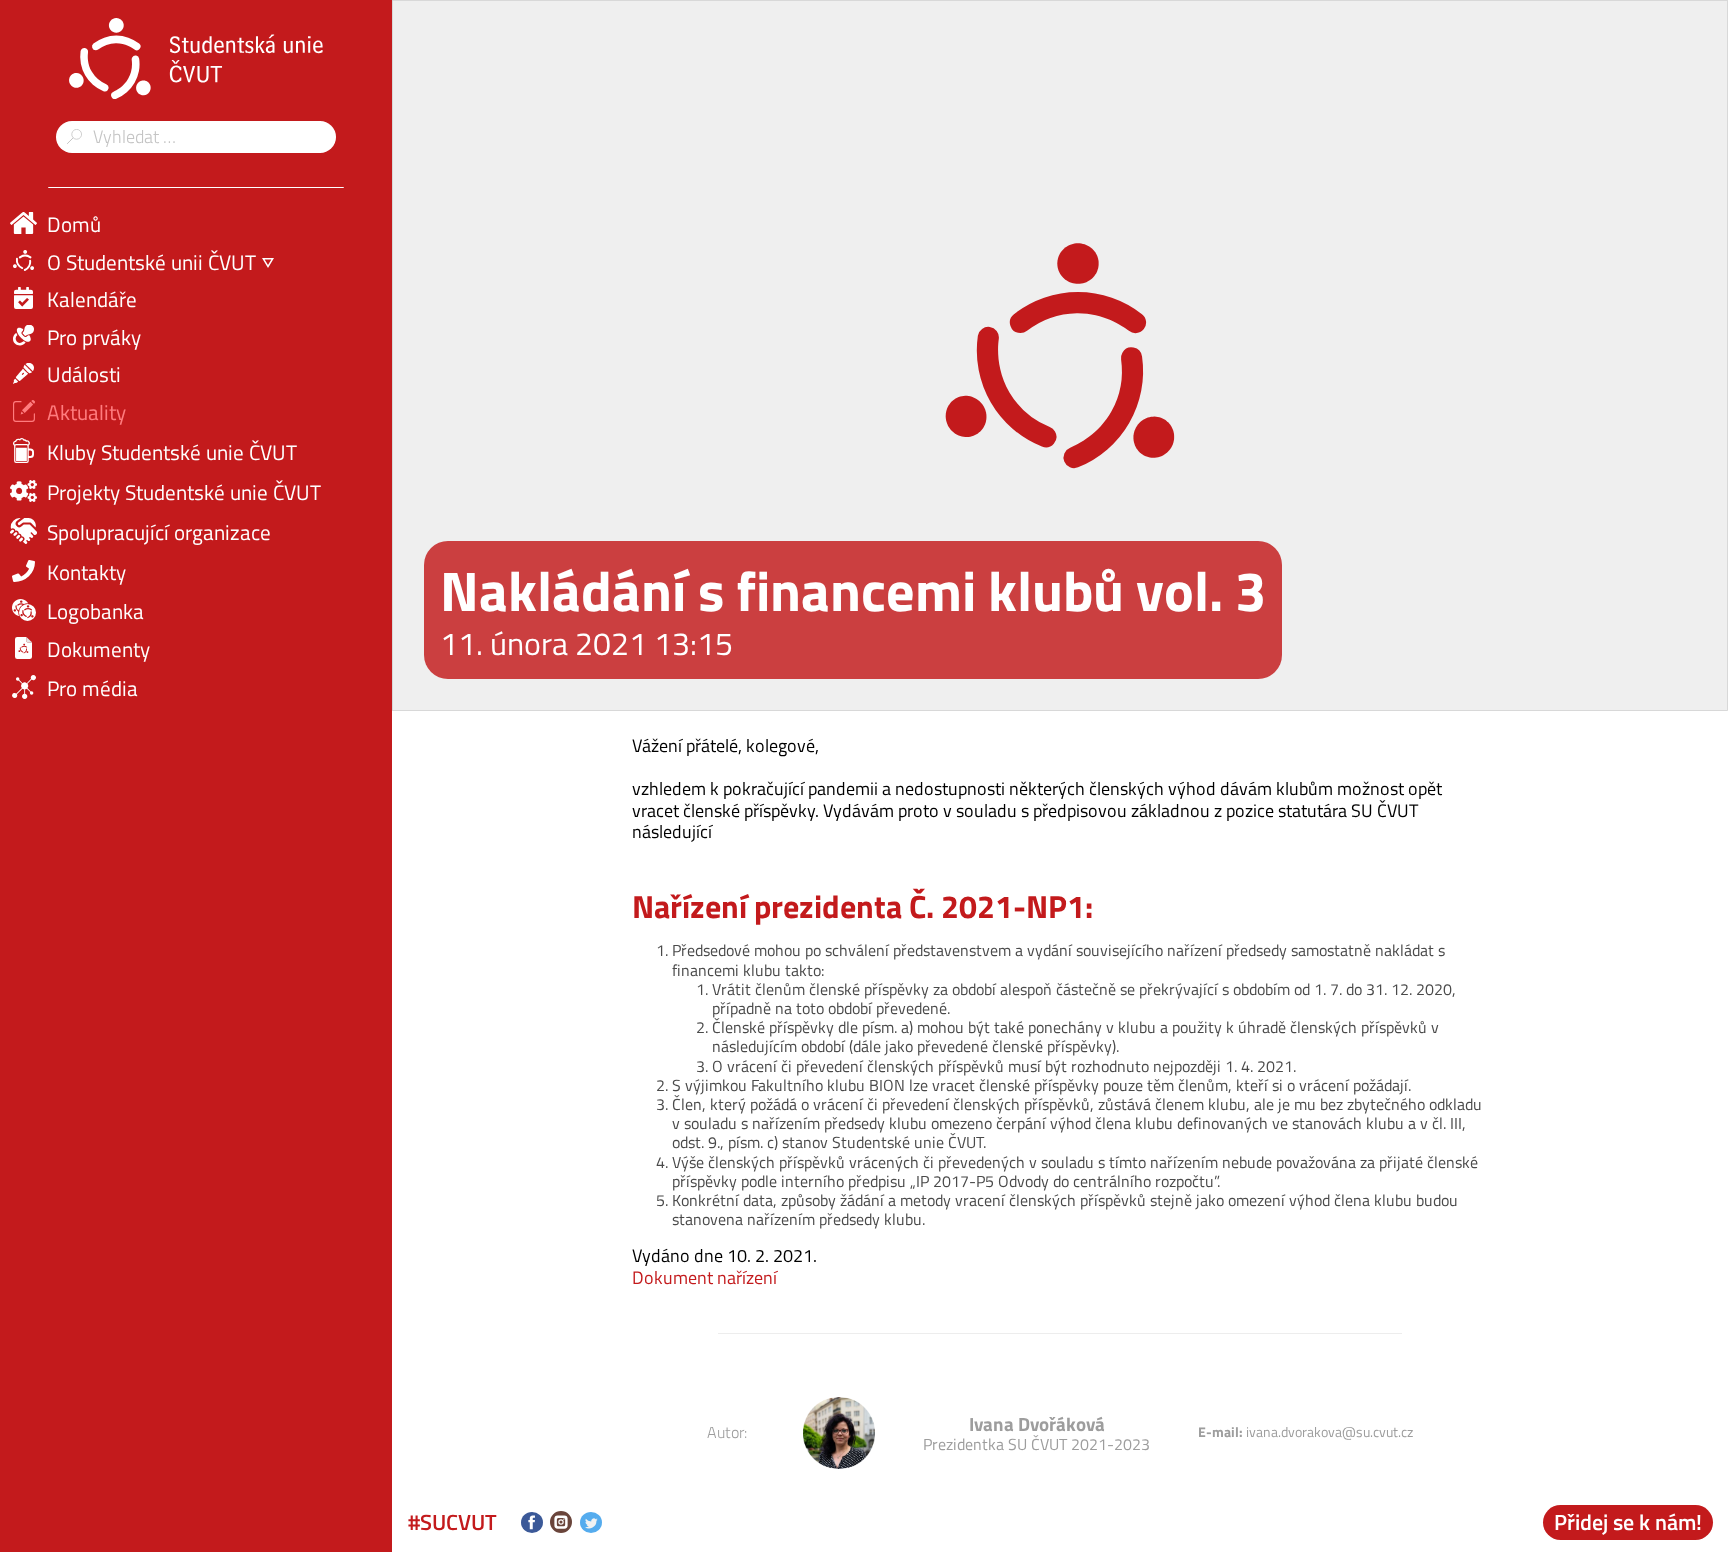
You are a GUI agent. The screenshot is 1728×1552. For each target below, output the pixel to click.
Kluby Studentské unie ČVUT (172, 452)
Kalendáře (92, 299)
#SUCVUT (452, 1522)
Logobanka (95, 611)
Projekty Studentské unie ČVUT (184, 492)
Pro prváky (94, 337)
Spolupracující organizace (159, 532)
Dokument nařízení (704, 1277)
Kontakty (86, 572)
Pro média (92, 688)
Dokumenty (98, 649)
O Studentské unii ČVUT (151, 262)
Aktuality (86, 412)
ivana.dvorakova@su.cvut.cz (1329, 1432)
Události (84, 374)
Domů (74, 224)
